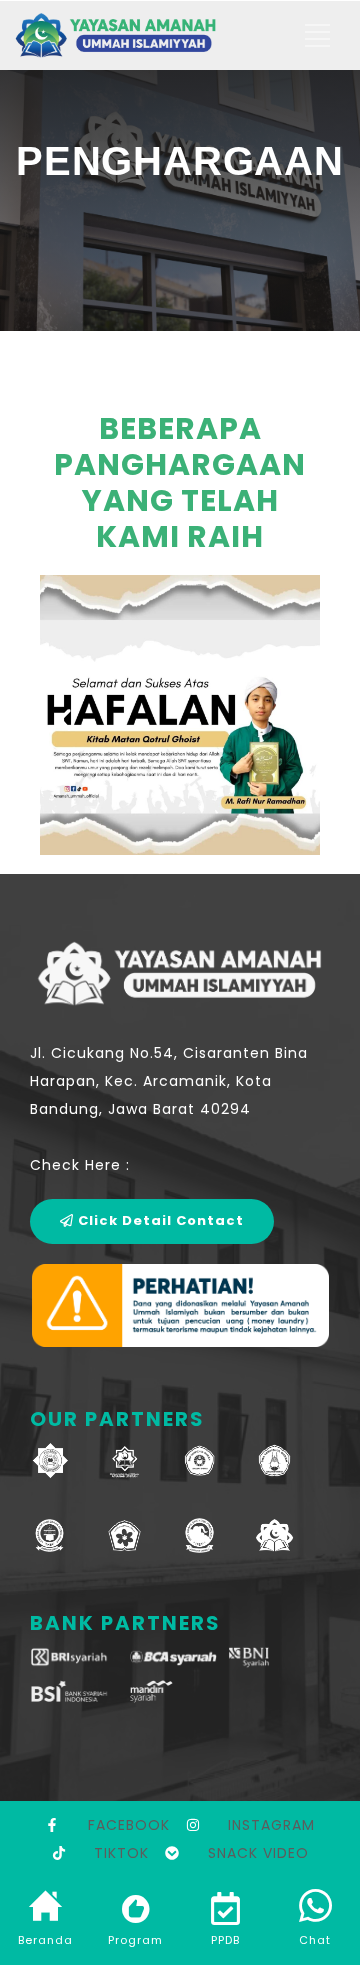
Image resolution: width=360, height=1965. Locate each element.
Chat (315, 1940)
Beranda (45, 1940)
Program (135, 1940)
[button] (64, 719)
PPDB (225, 1940)
